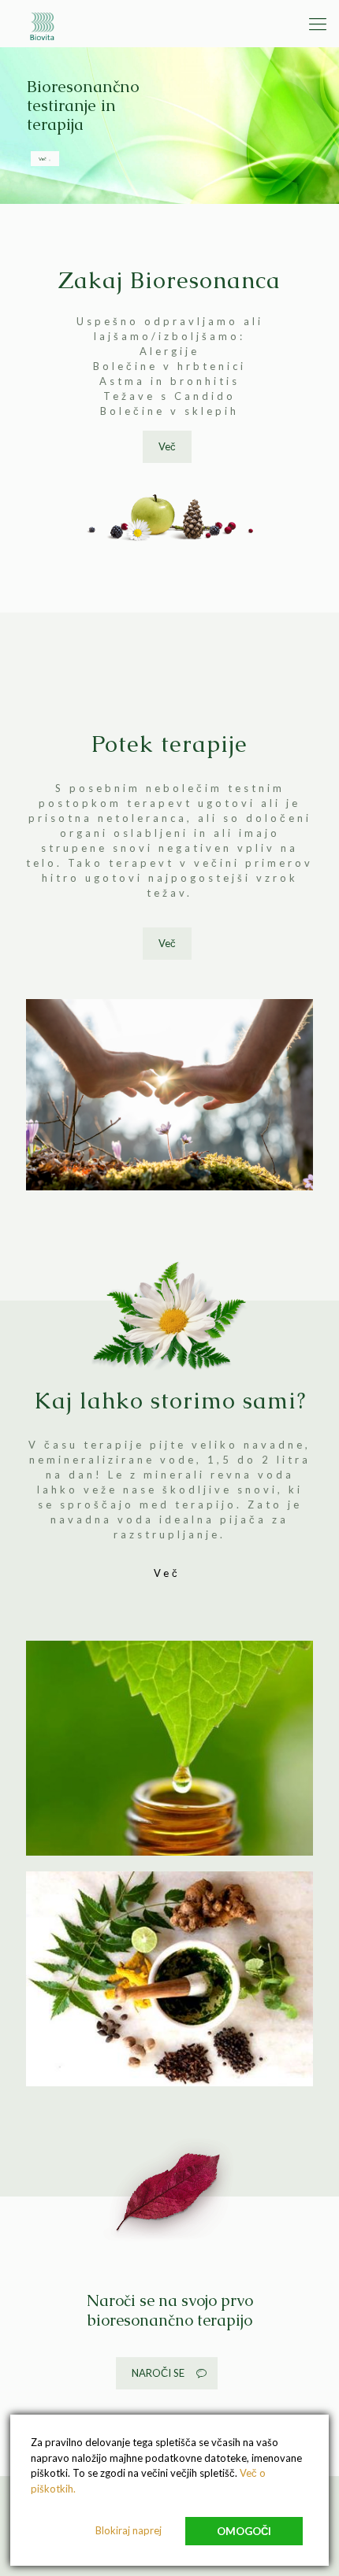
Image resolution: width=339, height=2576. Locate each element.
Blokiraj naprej (129, 2530)
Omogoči (244, 2531)
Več (44, 159)
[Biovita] (45, 24)
